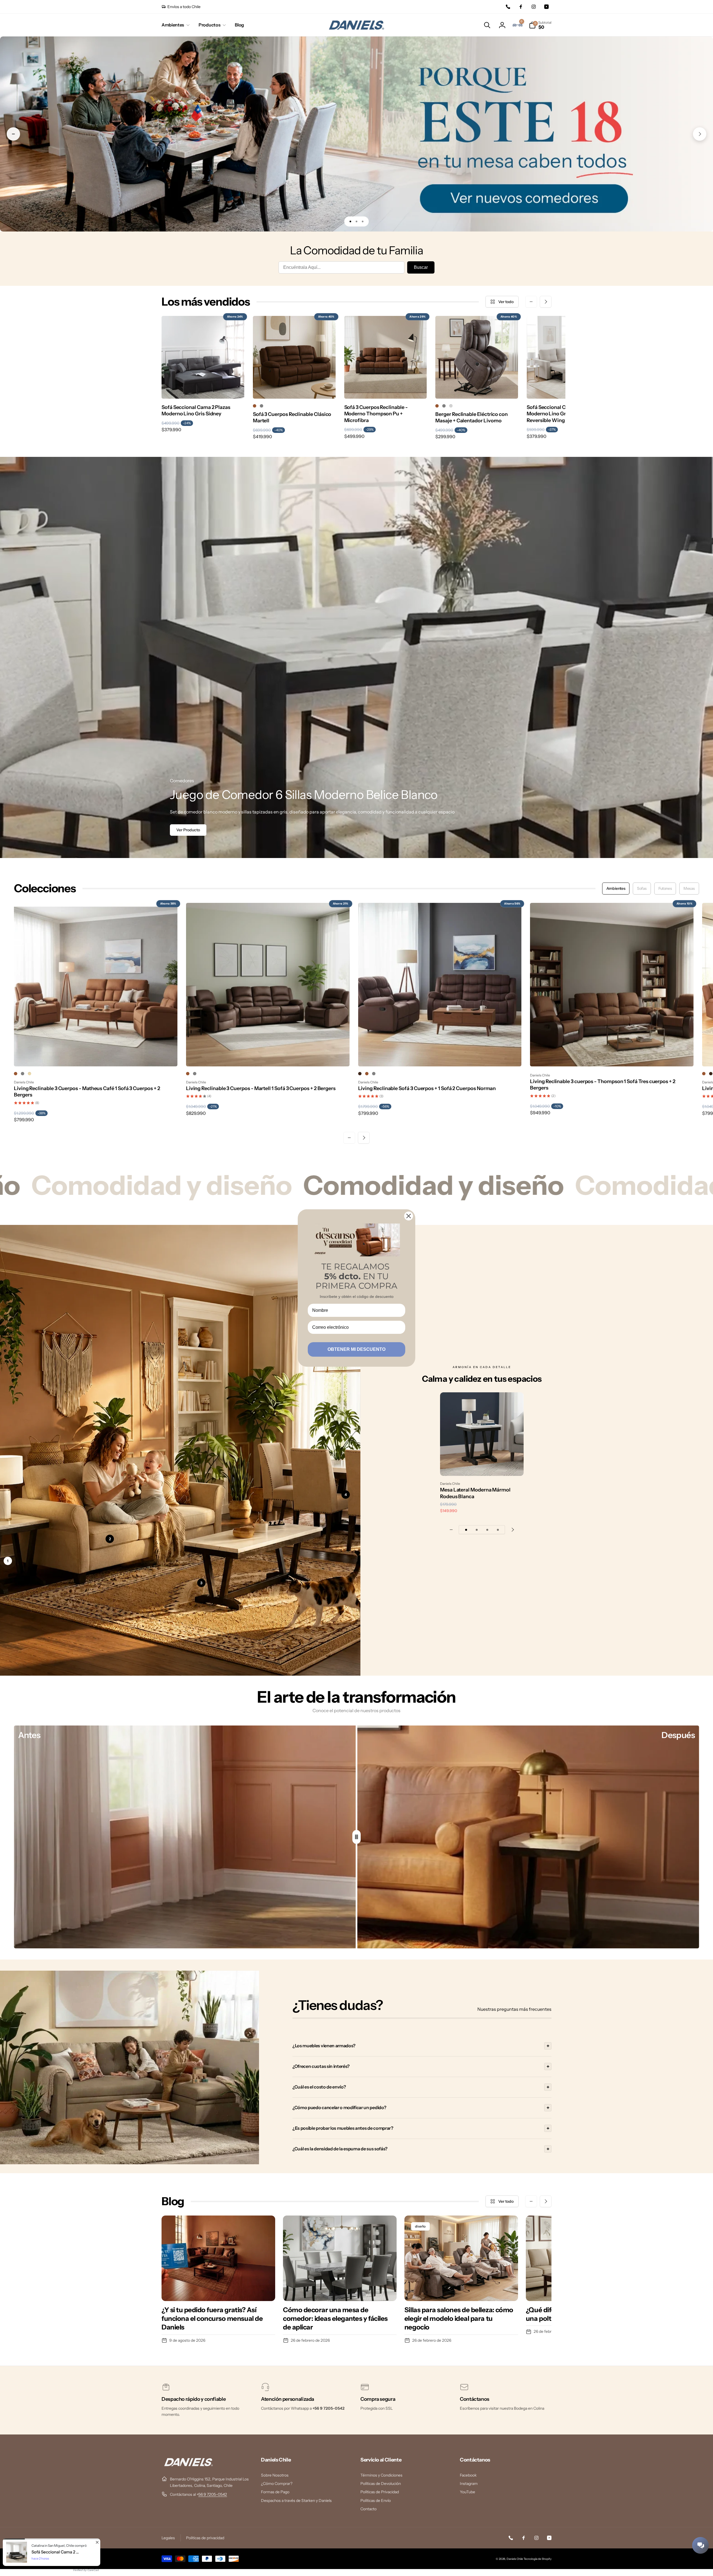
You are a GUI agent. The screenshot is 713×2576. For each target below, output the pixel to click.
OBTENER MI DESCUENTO (356, 1349)
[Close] (409, 1216)
